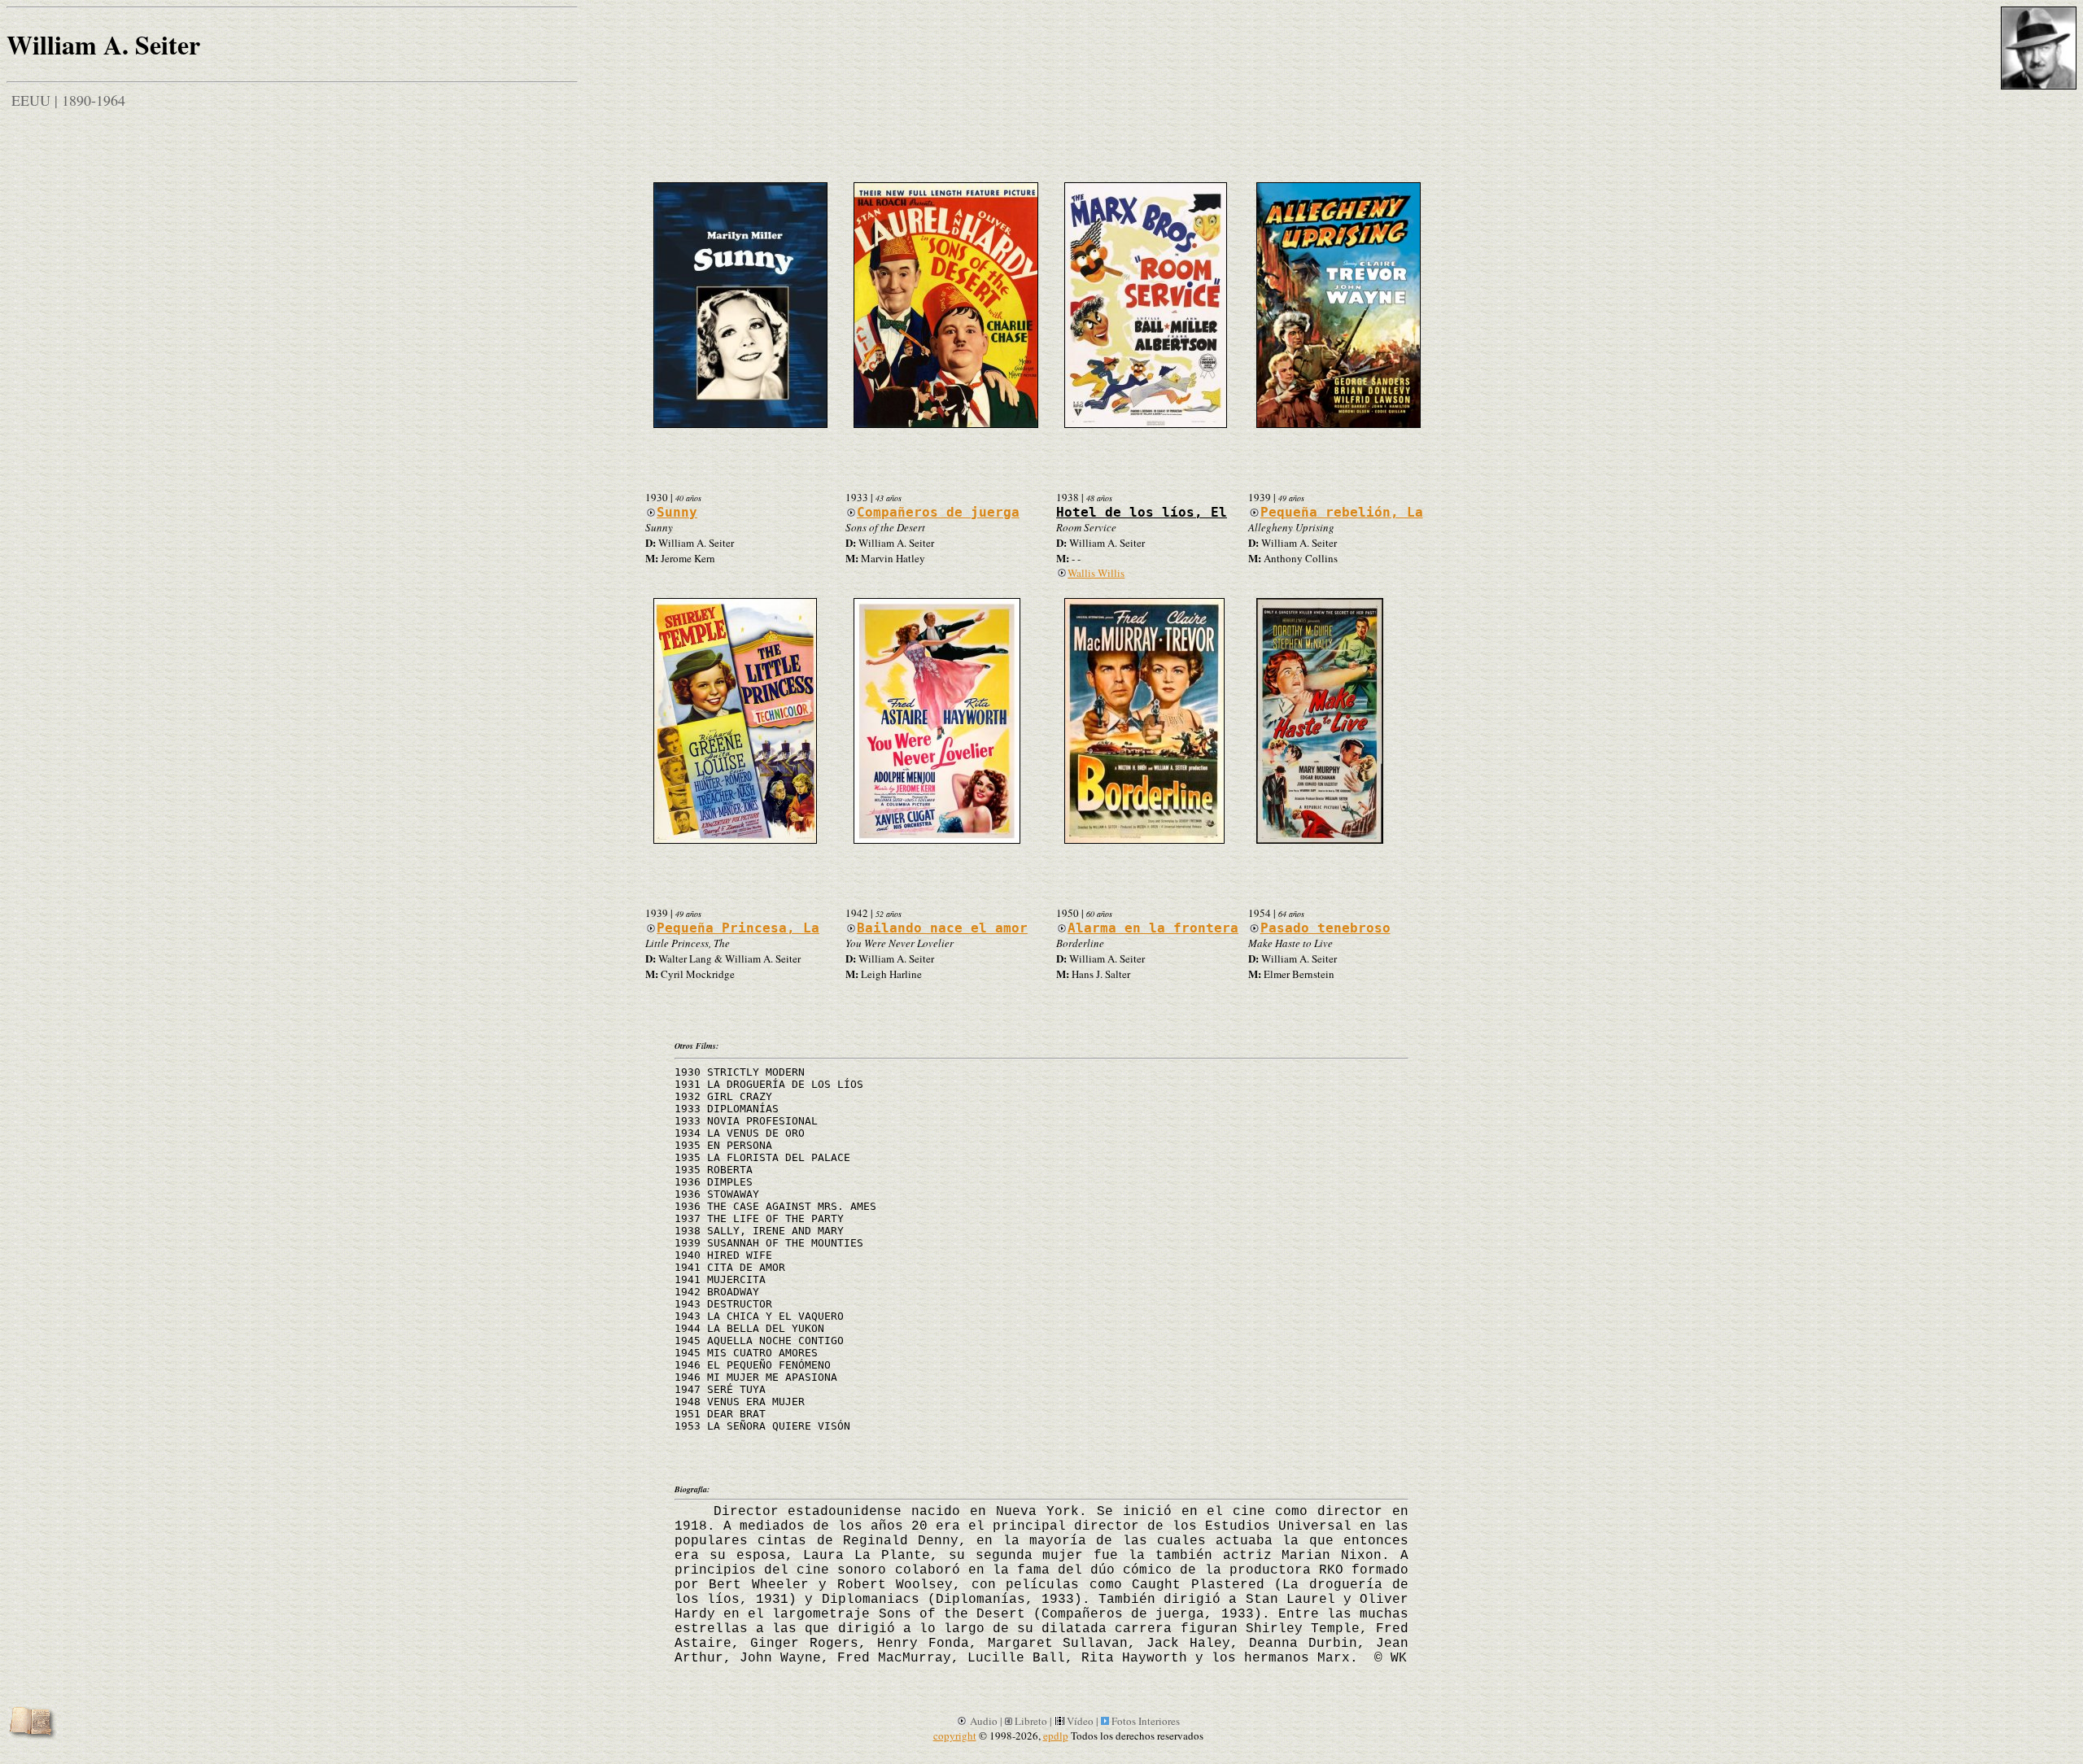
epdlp (1056, 1736)
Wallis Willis (1096, 573)
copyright (955, 1736)
